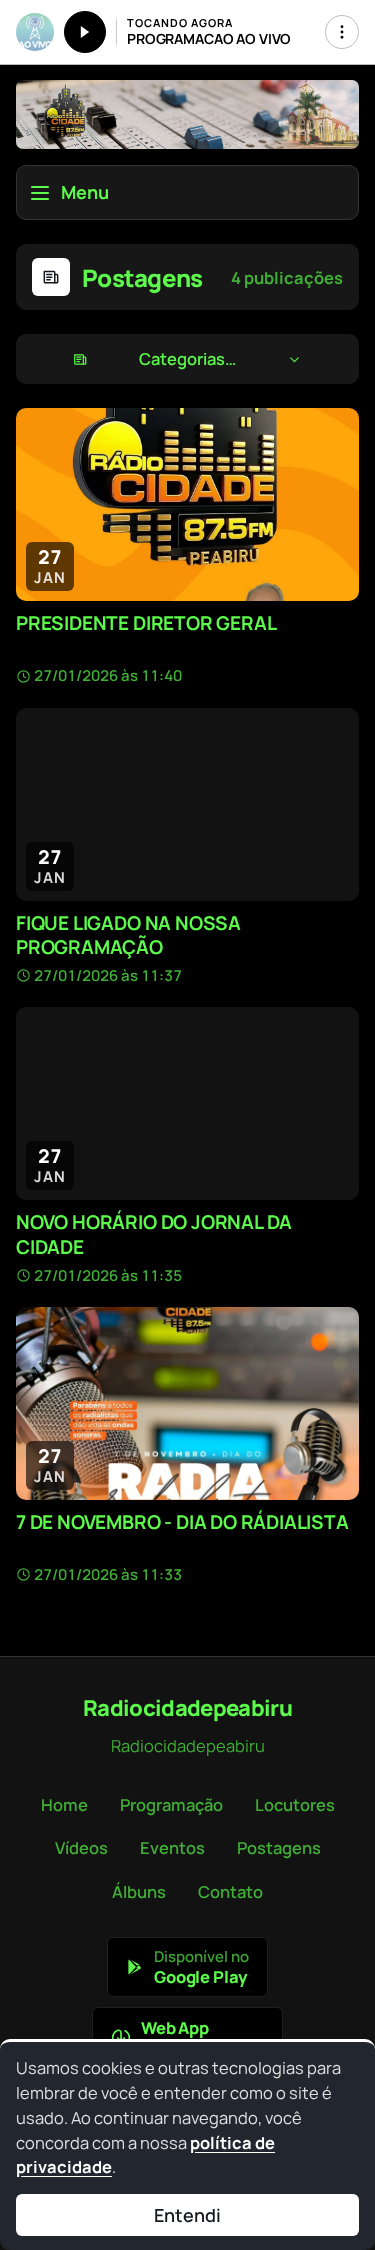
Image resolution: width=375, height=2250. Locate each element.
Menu (85, 192)
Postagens (279, 1847)
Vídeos (81, 1847)
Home (64, 1804)
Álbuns (139, 1891)
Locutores (295, 1804)
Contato (230, 1891)
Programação (171, 1804)
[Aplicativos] (342, 32)
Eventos (172, 1847)
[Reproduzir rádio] (85, 32)
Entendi (187, 2215)
